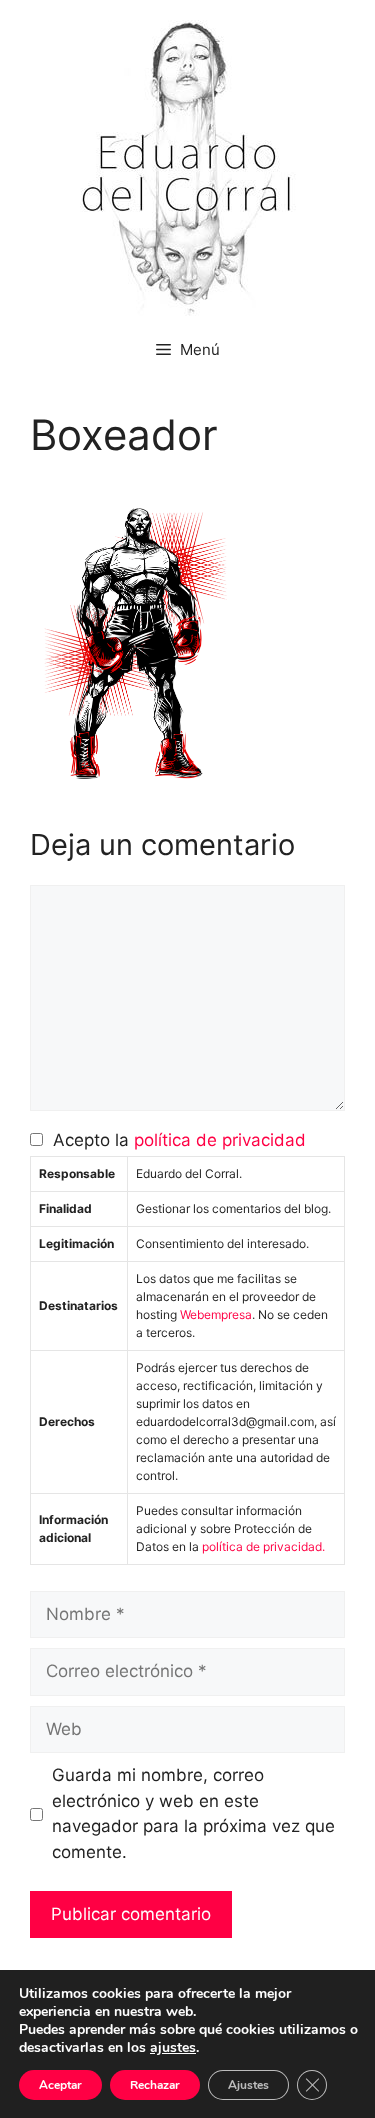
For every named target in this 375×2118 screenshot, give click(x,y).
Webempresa (216, 1314)
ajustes (173, 2048)
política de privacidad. (263, 1546)
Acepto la (174, 1140)
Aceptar (60, 2085)
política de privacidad (220, 1140)
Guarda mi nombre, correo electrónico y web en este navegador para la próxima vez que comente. (193, 1813)
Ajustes (248, 2085)
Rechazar (155, 2085)
